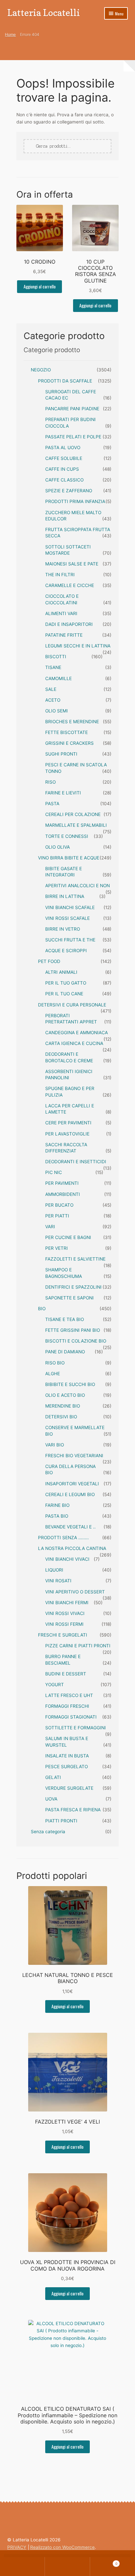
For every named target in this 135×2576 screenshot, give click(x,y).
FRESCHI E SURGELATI (63, 1635)
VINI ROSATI (58, 1581)
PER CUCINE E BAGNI (68, 1237)
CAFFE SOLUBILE (64, 458)
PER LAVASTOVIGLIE (67, 1134)
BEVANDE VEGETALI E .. (70, 1527)
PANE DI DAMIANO (65, 1352)
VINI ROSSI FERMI (64, 1624)
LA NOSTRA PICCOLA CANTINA (72, 1548)
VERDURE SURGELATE (69, 1788)
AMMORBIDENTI (63, 1194)
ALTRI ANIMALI (61, 972)
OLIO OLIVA (58, 847)
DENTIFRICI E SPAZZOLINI (73, 1287)
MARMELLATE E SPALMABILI (76, 825)
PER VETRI (57, 1248)
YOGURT (55, 1685)
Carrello (104, 2562)
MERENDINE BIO (63, 1406)
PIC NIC (54, 1172)
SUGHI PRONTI (61, 754)
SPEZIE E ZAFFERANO (69, 491)
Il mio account (22, 2567)
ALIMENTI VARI (61, 613)
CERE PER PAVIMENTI (68, 1123)
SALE (51, 689)
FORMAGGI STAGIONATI (71, 1717)
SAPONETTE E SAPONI (69, 1298)
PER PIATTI (57, 1216)
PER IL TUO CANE (64, 994)
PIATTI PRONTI (61, 1821)
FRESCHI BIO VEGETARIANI (74, 1456)
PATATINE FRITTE (64, 635)
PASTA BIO (57, 1516)
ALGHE (53, 1374)
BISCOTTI (56, 657)
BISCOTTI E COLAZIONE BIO (76, 1341)
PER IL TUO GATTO (66, 983)
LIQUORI (54, 1570)
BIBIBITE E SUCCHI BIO (70, 1384)
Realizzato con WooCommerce (62, 2547)
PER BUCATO (59, 1205)
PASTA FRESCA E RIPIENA (73, 1810)
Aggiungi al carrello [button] (40, 286)
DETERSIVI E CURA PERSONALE (72, 1005)
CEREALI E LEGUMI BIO (70, 1494)
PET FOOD (49, 961)
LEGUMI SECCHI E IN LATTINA (78, 646)
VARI (50, 1227)
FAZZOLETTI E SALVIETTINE (75, 1259)
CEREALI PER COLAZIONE (73, 814)
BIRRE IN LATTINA (65, 896)
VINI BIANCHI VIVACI (67, 1559)
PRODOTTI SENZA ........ (63, 1538)
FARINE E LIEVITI (63, 793)
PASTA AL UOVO (63, 448)
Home (10, 34)
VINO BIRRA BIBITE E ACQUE (69, 858)
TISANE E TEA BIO (65, 1319)
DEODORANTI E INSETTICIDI (76, 1162)
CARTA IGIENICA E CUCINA (74, 1043)
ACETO (53, 700)
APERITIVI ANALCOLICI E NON (77, 886)
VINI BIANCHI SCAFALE (70, 907)
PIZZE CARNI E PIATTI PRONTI (78, 1646)
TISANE (53, 667)
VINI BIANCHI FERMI (67, 1603)
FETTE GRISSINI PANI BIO (73, 1330)
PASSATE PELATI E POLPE (73, 437)
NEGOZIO (41, 370)
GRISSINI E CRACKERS (69, 743)
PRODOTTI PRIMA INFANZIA (75, 501)
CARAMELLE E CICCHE (70, 585)
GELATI (53, 1777)
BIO (42, 1309)
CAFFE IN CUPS (62, 469)
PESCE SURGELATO (67, 1767)
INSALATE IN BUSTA (67, 1756)
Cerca (67, 2567)
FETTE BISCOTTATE (67, 732)
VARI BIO (55, 1445)
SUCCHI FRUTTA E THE (70, 940)
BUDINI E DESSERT (66, 1674)
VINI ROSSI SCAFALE (67, 918)
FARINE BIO (57, 1505)
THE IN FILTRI (60, 575)
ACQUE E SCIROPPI (66, 951)
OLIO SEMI (57, 711)
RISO (50, 782)
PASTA (52, 804)
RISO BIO (55, 1363)
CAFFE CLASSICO (64, 480)
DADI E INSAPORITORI (69, 624)
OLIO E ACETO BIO (65, 1395)
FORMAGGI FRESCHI (67, 1706)
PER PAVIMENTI (62, 1183)
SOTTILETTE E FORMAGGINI (76, 1728)
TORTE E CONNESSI (67, 836)
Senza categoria (48, 1832)
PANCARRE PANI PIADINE (72, 409)
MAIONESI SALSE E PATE (72, 564)
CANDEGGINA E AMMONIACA (77, 1033)
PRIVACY (17, 2547)
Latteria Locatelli (44, 13)
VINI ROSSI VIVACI (65, 1613)
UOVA (51, 1799)
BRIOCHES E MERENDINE (72, 722)
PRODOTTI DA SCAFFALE (65, 381)
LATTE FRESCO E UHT (69, 1695)
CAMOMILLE (58, 678)
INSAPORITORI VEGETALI (72, 1484)
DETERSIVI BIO (61, 1417)
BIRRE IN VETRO (63, 929)
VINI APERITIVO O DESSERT (75, 1592)
